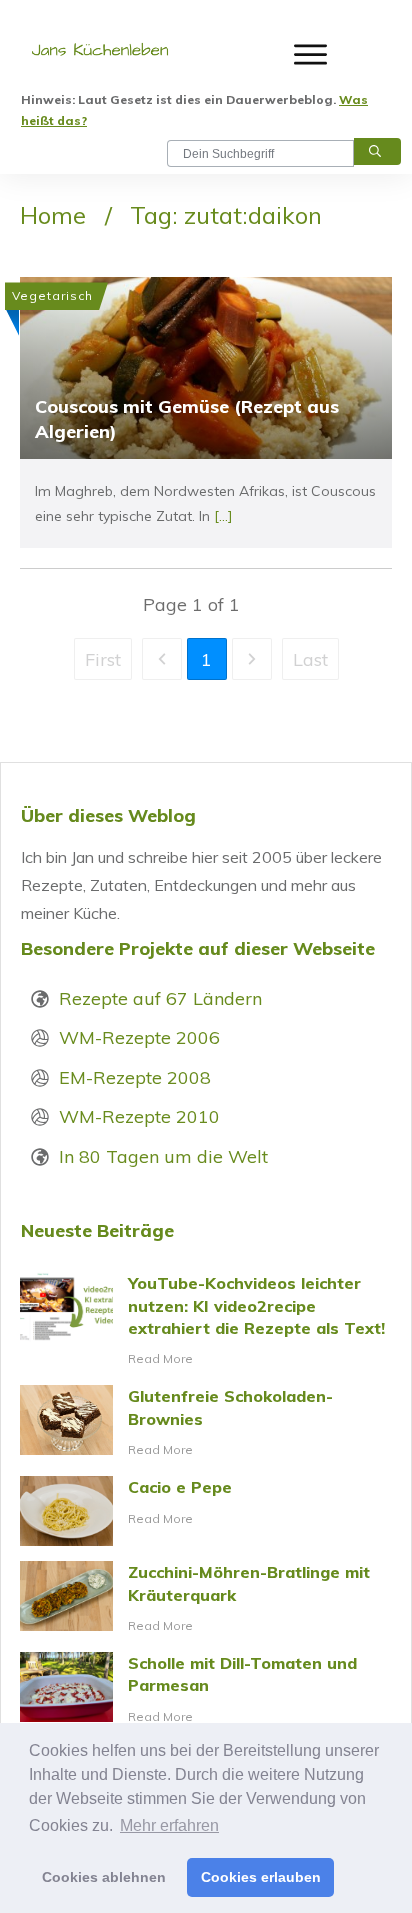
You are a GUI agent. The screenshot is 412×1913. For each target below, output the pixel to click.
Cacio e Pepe (206, 1511)
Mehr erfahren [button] (169, 1825)
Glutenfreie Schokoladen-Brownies (206, 1423)
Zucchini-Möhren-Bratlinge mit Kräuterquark (206, 1599)
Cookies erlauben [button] (261, 1877)
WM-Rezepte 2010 (139, 1116)
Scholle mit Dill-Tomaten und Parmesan (206, 1690)
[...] (223, 516)
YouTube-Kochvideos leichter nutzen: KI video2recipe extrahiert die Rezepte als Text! (206, 1321)
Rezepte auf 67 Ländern (160, 998)
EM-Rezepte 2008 (135, 1077)
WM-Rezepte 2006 (139, 1037)
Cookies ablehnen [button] (104, 1877)
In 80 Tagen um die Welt (163, 1156)
